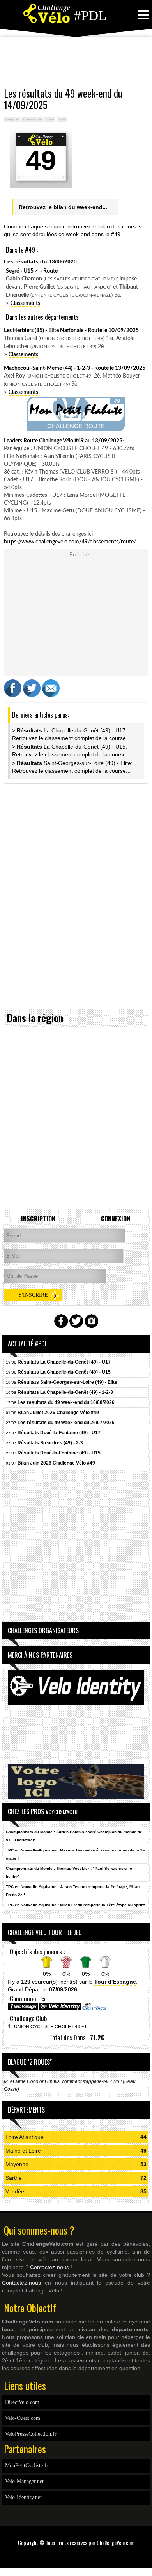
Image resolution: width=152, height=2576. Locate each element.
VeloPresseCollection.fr (31, 2434)
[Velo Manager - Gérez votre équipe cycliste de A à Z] (23, 2009)
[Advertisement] (76, 62)
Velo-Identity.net (23, 2497)
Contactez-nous (49, 2267)
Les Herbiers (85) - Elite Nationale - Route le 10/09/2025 (71, 331)
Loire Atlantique (25, 2137)
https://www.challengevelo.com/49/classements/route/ (70, 542)
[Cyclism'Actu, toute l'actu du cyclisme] (94, 2009)
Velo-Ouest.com (23, 2418)
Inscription (38, 1219)
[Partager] (13, 695)
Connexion (116, 1219)
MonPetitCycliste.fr (27, 2465)
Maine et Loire (23, 2151)
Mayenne (17, 2164)
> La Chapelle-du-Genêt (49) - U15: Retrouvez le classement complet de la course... (71, 751)
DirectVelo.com (22, 2402)
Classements (25, 303)
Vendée (15, 2191)
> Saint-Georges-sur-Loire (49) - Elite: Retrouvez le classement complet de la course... (72, 767)
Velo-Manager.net (24, 2481)
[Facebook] (73, 2554)
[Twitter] (79, 2554)
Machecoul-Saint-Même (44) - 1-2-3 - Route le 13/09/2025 (75, 368)
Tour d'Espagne (115, 1982)
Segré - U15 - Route (32, 271)
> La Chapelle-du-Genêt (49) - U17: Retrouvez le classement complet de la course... (71, 734)
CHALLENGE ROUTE (76, 426)
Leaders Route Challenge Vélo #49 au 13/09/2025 (63, 441)
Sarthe (14, 2178)
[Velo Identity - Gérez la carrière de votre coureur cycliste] (60, 2009)
